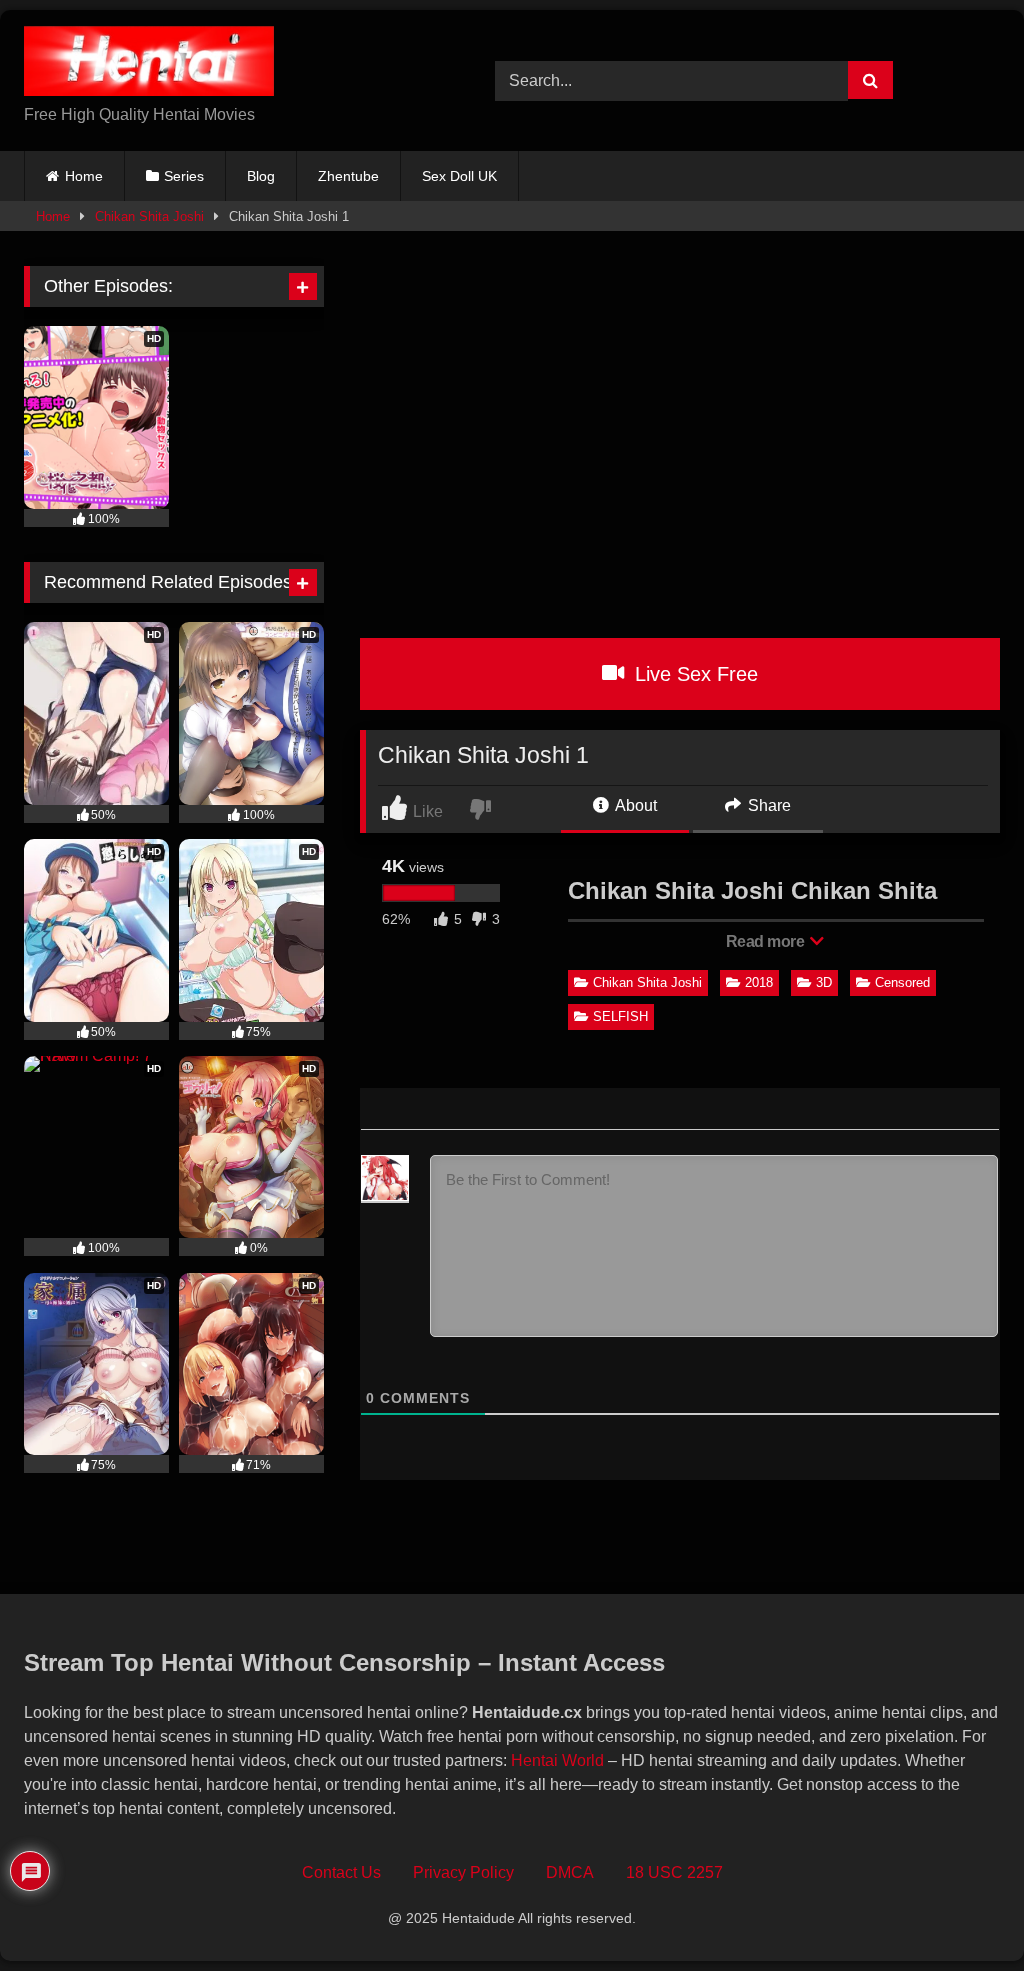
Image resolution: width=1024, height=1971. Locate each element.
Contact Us (341, 1872)
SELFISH (620, 1016)
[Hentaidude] (228, 64)
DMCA (570, 1872)
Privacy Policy (463, 1872)
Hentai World (557, 1760)
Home (84, 176)
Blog (261, 176)
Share (767, 805)
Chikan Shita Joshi (149, 216)
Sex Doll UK (459, 176)
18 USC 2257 (674, 1872)
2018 (759, 982)
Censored (902, 982)
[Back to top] (963, 1911)
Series (184, 176)
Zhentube (348, 176)
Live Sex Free (693, 674)
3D (824, 982)
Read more (767, 941)
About (634, 805)
